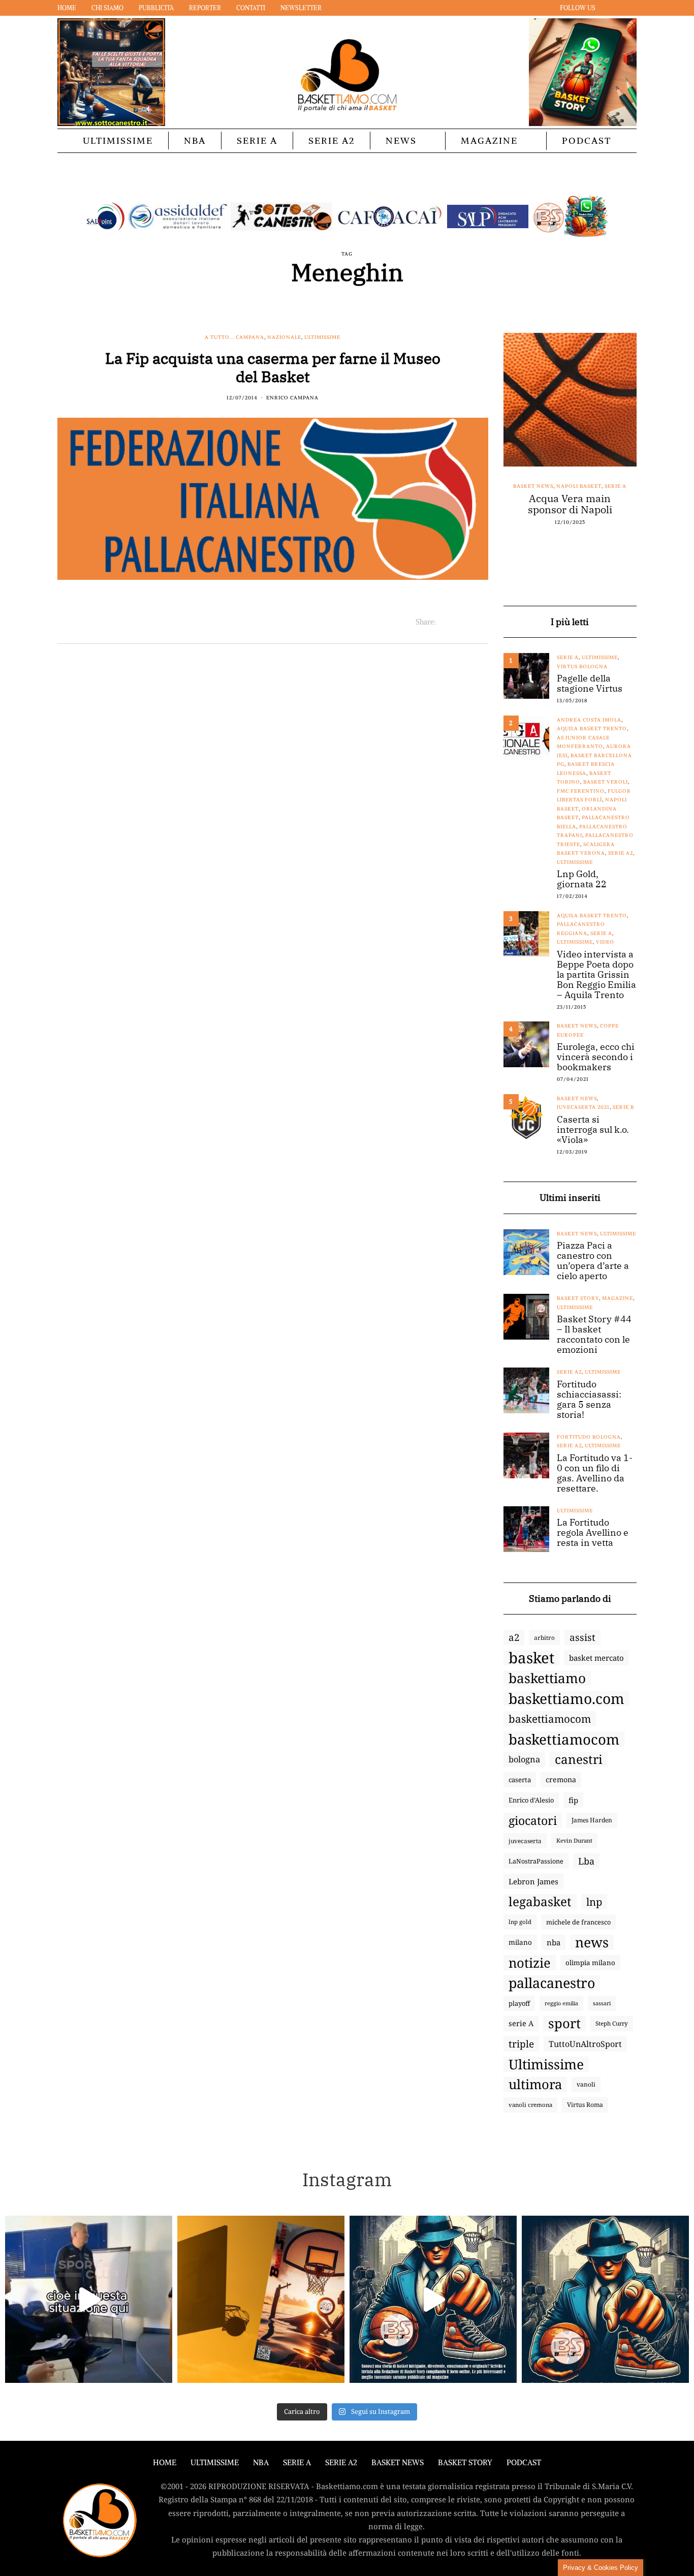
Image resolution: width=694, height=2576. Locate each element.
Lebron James (533, 1881)
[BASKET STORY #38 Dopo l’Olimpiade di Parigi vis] (261, 2299)
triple (521, 2044)
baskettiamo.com (566, 1698)
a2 (514, 1637)
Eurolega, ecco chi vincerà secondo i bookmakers (596, 1057)
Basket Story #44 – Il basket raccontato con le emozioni (594, 1334)
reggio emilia (561, 2003)
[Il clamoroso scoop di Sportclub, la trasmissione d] (89, 2299)
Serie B (623, 1107)
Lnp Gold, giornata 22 (582, 879)
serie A (521, 2023)
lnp (594, 1902)
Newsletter (301, 8)
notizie (530, 1963)
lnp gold (520, 1922)
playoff (519, 2003)
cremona (561, 1779)
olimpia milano (590, 1963)
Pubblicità (156, 8)
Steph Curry (612, 2023)
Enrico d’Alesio (531, 1800)
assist (582, 1637)
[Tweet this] (456, 622)
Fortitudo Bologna (589, 1437)
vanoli (586, 2084)
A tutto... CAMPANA (234, 337)
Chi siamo (107, 8)
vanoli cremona (530, 2105)
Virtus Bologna (582, 666)
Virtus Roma (585, 2105)
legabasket (540, 1902)
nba (554, 1942)
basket (531, 1658)
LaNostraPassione (536, 1861)
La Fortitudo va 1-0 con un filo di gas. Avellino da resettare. (595, 1473)
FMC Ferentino (581, 791)
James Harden (592, 1820)
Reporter (205, 8)
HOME (165, 2462)
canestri (579, 1759)
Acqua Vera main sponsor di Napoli (570, 504)
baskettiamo (547, 1678)
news (592, 1942)
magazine (618, 1298)
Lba (586, 1861)
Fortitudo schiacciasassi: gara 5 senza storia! (589, 1400)
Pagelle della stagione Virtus (590, 684)
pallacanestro (552, 1983)
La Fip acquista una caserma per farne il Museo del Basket (273, 367)
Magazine (489, 141)
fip (573, 1800)
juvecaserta (525, 1841)
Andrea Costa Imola (589, 720)
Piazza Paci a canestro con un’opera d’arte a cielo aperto (593, 1261)
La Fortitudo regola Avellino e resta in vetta (593, 1533)
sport (564, 2024)
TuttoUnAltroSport (585, 2044)
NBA (195, 141)
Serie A (257, 141)
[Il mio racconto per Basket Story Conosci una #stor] (433, 2299)
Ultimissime (118, 141)
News (401, 141)
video (605, 942)
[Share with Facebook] (444, 622)
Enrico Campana (292, 398)
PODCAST (587, 141)
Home (67, 8)
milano (520, 1942)
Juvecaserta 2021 (583, 1107)
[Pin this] (482, 622)
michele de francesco (578, 1922)
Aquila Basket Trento (592, 728)
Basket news (533, 486)
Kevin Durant (574, 1840)
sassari (602, 2003)
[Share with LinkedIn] (469, 622)
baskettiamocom (550, 1719)
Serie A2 (332, 141)
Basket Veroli (606, 782)
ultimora (535, 2085)
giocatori (533, 1820)
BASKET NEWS (398, 2462)
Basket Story (578, 1298)
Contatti (251, 8)
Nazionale (284, 337)
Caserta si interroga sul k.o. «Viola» (593, 1130)
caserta (520, 1780)
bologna (524, 1759)
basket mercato (596, 1658)
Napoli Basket (579, 486)
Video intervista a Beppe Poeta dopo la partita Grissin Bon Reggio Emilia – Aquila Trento (596, 975)
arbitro (544, 1637)
